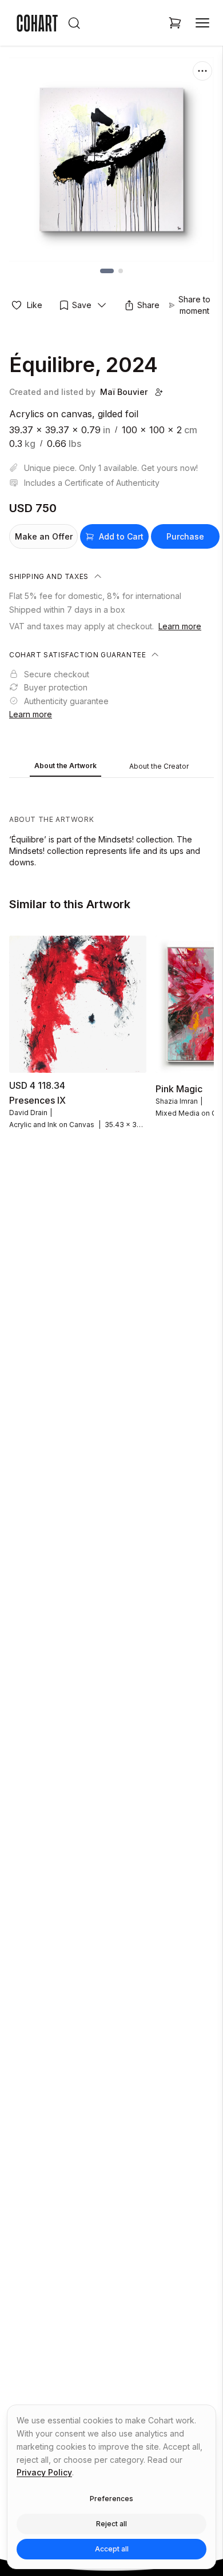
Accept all (112, 2549)
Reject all (111, 2524)
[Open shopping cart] (175, 23)
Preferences (111, 2499)
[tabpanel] (111, 825)
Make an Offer (44, 536)
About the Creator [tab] (159, 766)
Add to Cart (121, 536)
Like (35, 305)
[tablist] (111, 767)
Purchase (185, 536)
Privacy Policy (44, 2472)
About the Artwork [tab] (65, 766)
